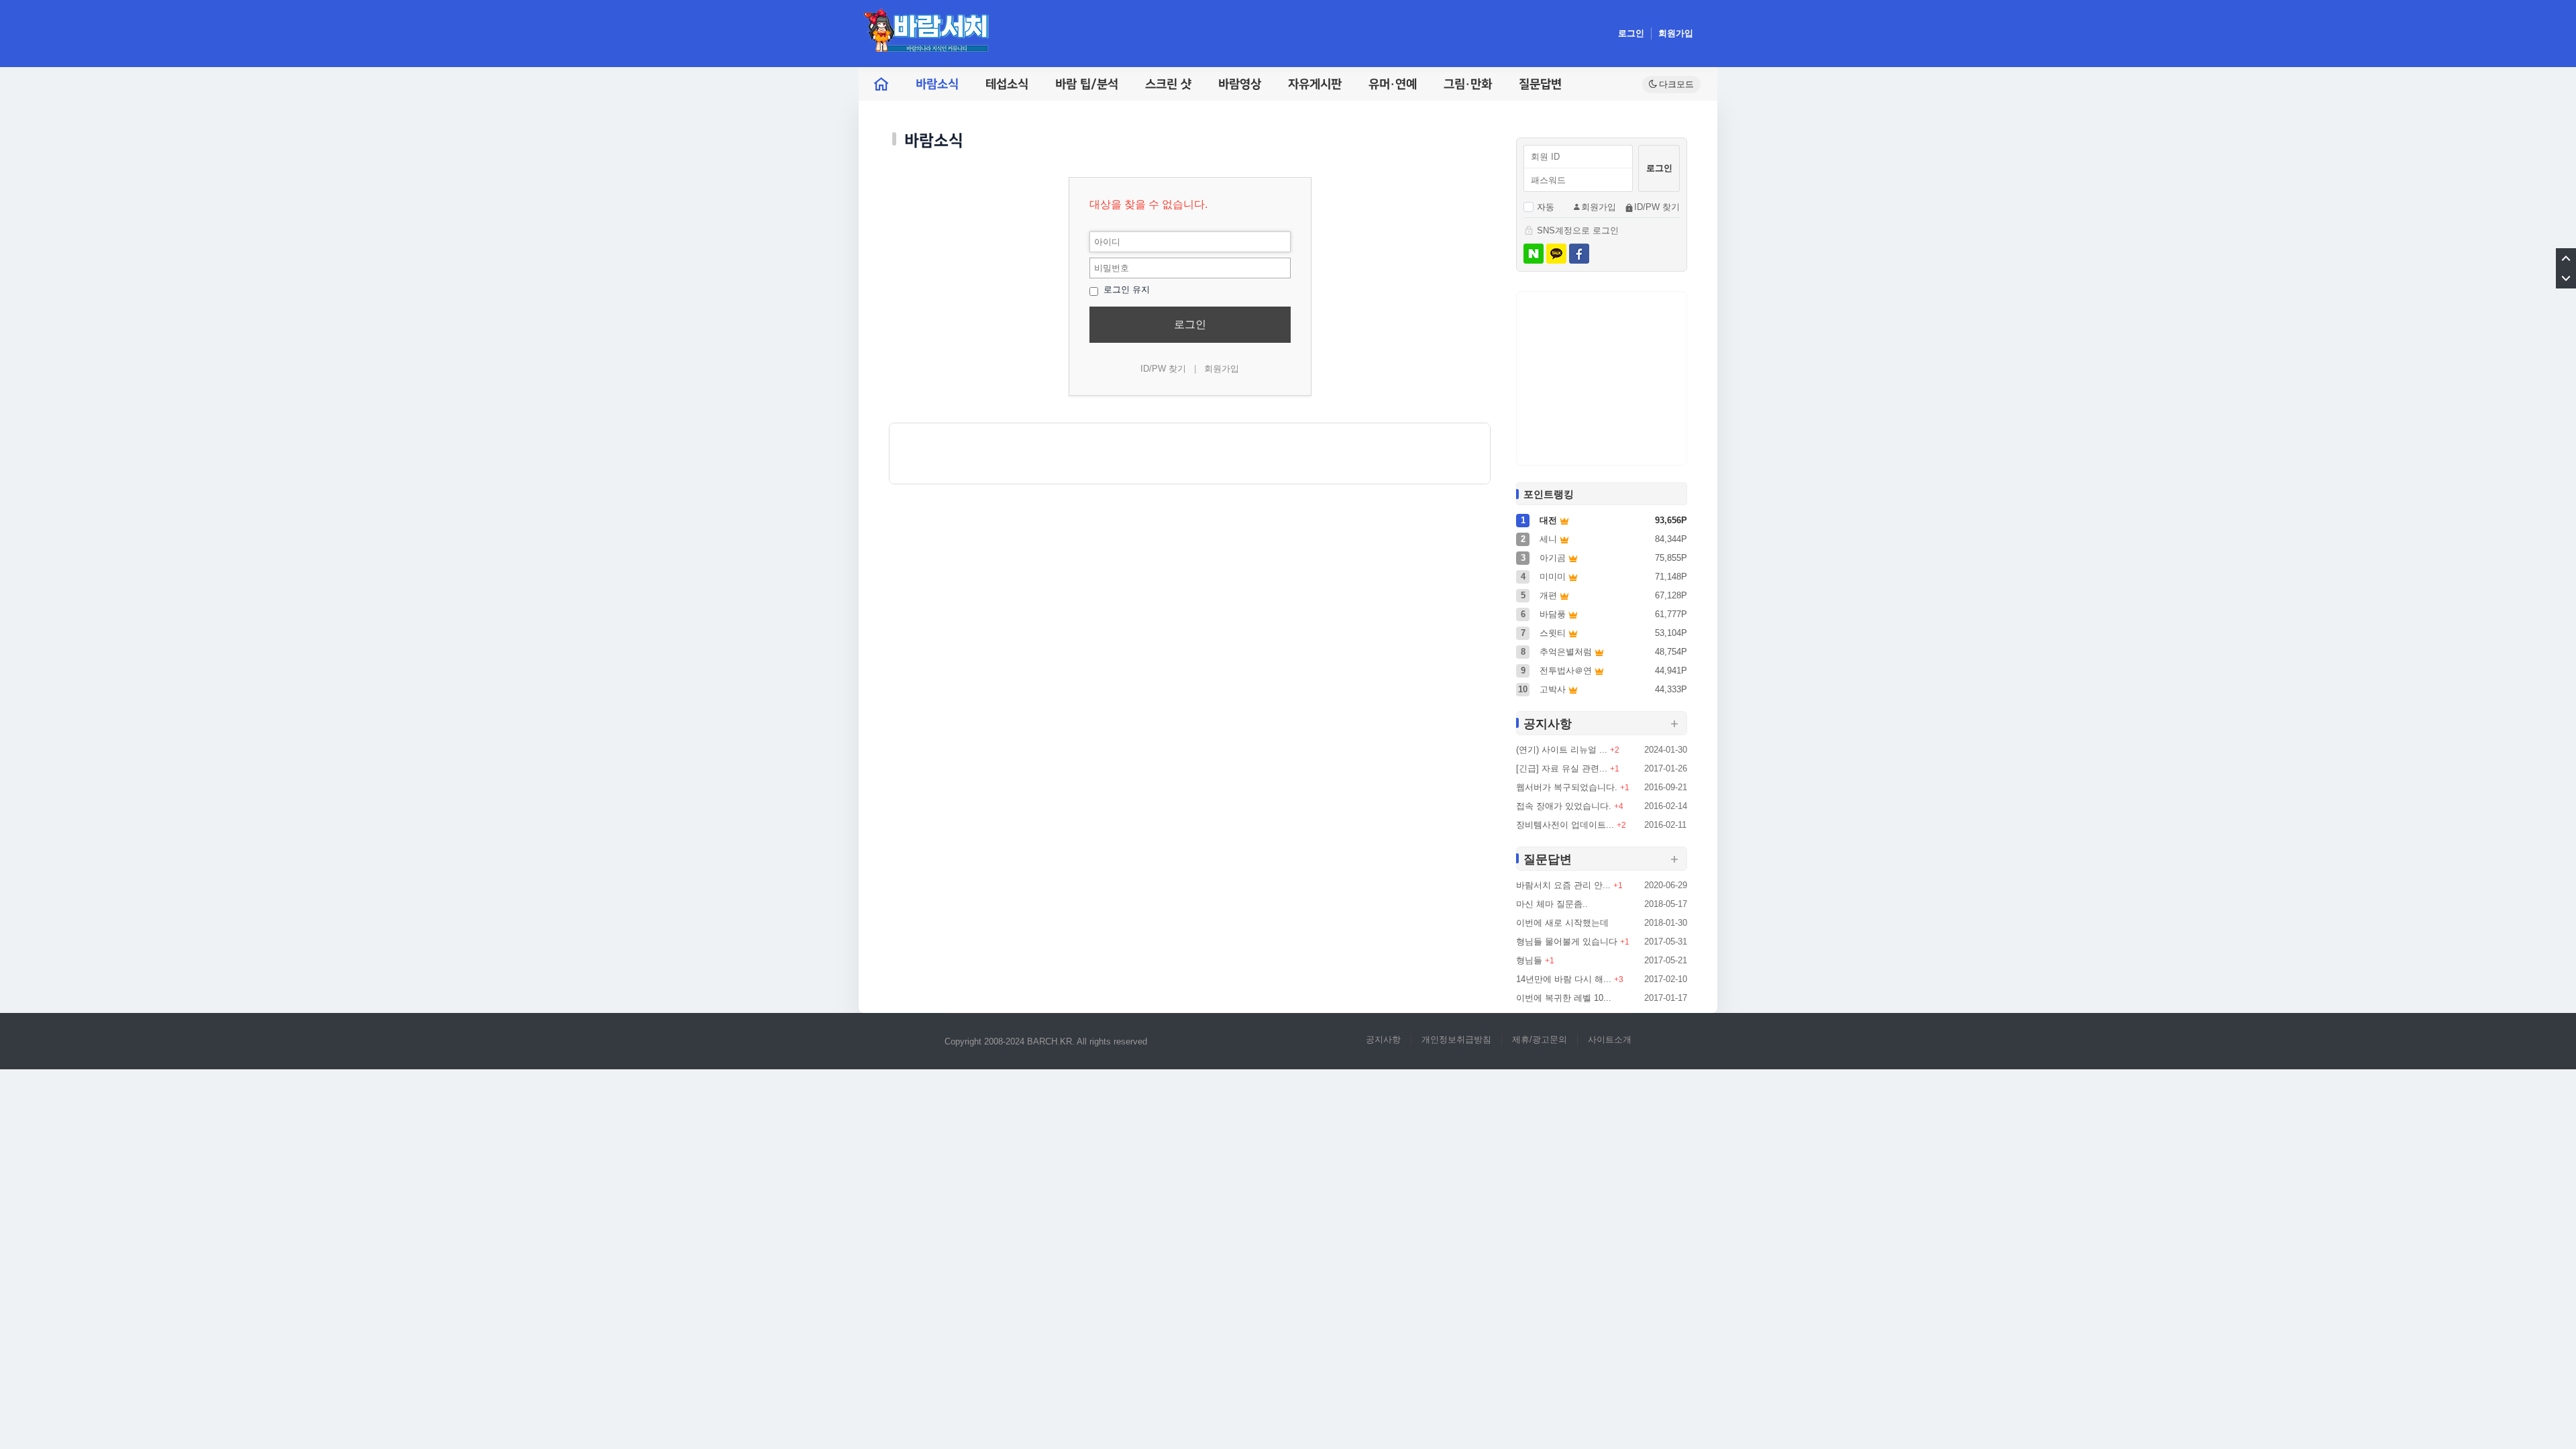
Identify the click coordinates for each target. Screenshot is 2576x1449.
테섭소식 (1007, 84)
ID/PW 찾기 (1163, 369)
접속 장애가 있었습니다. (1564, 806)
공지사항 (1383, 1039)
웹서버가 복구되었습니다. (1567, 787)
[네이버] (1534, 254)
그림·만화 (1468, 84)
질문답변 (1540, 84)
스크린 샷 (1168, 84)
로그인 (1631, 33)
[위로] (2566, 258)
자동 (1546, 207)
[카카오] (1556, 254)
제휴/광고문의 (1540, 1039)
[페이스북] (1579, 254)
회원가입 (1676, 33)
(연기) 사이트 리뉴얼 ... (1562, 750)
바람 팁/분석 (1087, 84)
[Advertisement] (1190, 453)
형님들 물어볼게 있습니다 (1567, 942)
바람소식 (937, 84)
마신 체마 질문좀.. (1552, 904)
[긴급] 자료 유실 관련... (1562, 768)
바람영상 (1240, 84)
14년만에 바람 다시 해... (1564, 979)
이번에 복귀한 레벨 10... (1564, 998)
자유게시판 (1315, 84)
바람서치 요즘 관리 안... (1563, 885)
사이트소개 (1610, 1039)
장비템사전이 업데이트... (1565, 825)
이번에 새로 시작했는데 (1562, 923)
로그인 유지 (1125, 289)
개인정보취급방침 (1456, 1039)
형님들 (1529, 960)
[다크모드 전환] (1671, 85)
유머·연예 (1393, 84)
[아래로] (2566, 278)
